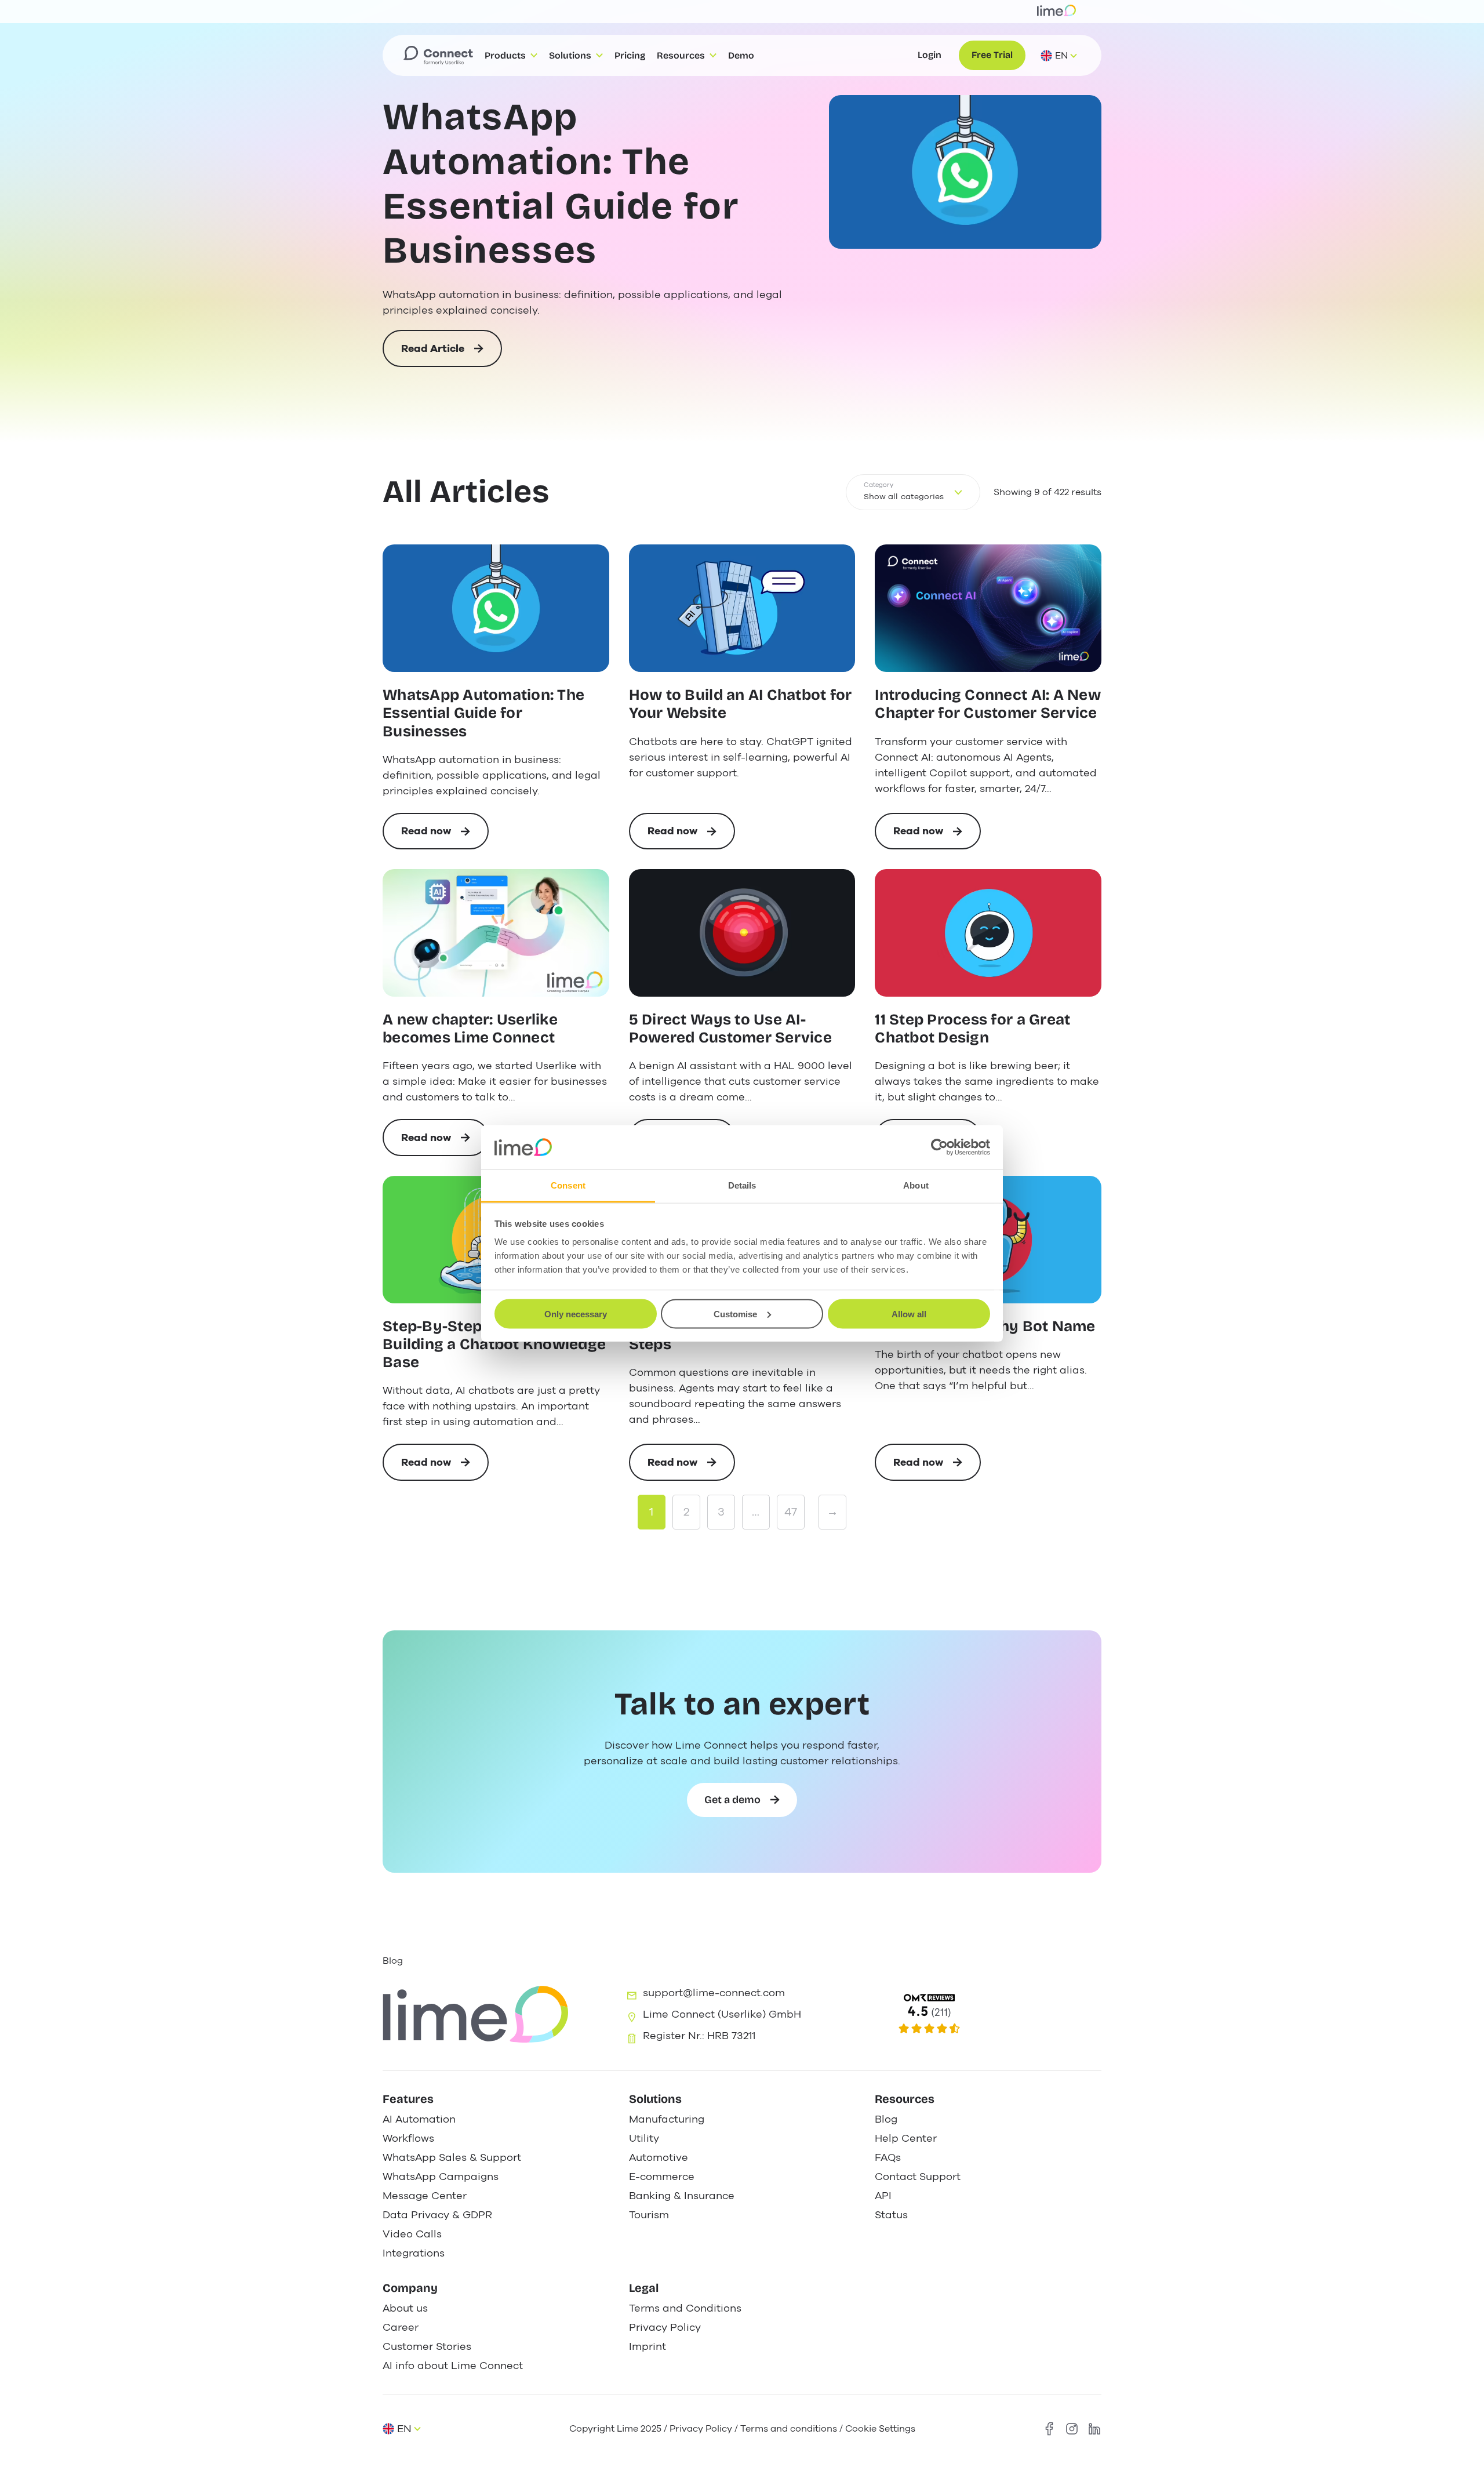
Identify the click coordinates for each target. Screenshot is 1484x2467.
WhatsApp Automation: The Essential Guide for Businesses (561, 184)
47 (791, 1512)
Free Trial (992, 55)
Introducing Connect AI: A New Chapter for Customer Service (988, 704)
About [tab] (916, 1185)
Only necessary (576, 1314)
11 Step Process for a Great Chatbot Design (972, 1029)
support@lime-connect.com (714, 1993)
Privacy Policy (701, 2429)
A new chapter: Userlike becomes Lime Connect (470, 1029)
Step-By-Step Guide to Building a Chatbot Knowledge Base (494, 1344)
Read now (445, 837)
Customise (735, 1314)
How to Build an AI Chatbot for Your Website (741, 704)
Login (930, 55)
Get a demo (732, 1800)
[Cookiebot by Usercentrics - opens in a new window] (939, 1147)
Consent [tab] (568, 1185)
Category (879, 485)
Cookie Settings (880, 2429)
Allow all (909, 1314)
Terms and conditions (789, 2429)
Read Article (433, 354)
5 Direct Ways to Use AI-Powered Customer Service (730, 1029)
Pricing (630, 55)
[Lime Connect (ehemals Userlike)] (986, 2014)
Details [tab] (742, 1185)
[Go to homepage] (438, 56)
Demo (741, 55)
